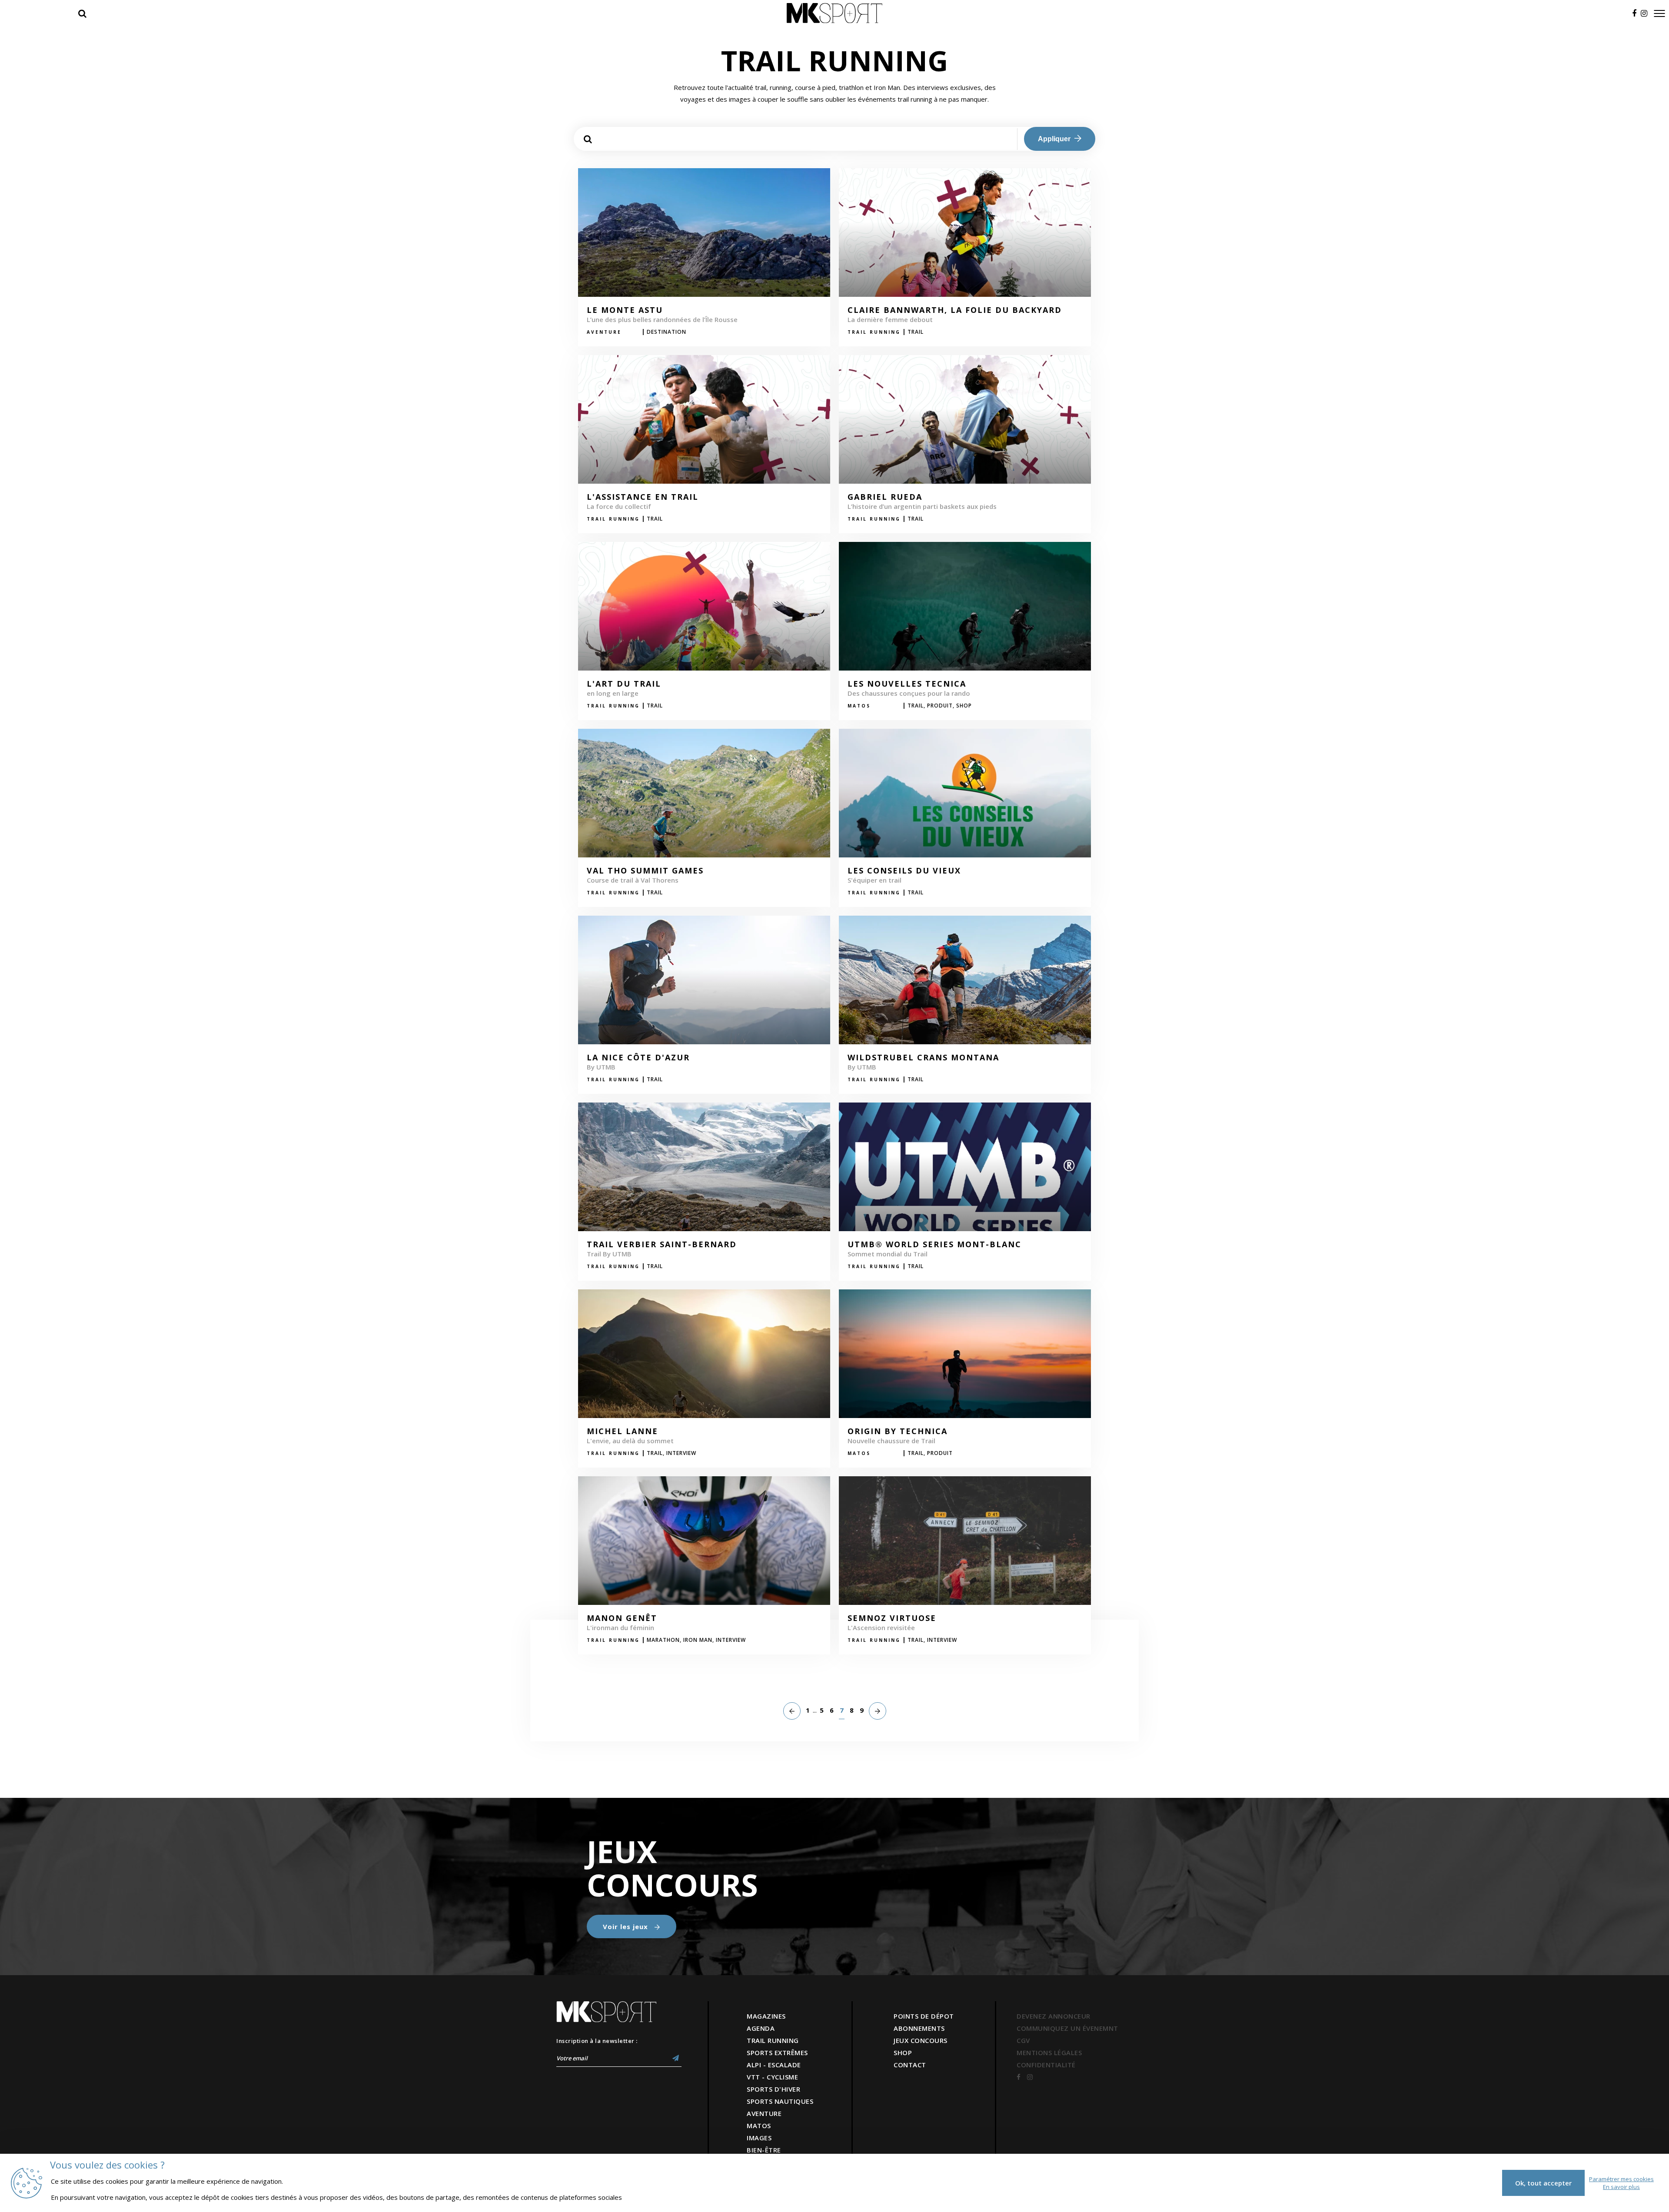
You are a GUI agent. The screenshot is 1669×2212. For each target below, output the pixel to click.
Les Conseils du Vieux (904, 871)
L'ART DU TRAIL (624, 684)
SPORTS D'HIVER (773, 2089)
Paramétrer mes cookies (1621, 2179)
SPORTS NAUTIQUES (780, 2101)
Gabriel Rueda (885, 497)
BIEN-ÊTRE (764, 2150)
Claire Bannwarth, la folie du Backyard (955, 310)
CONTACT (910, 2065)
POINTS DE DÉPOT (924, 2016)
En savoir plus (1621, 2187)
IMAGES (759, 2138)
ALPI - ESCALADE (774, 2065)
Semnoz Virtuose (892, 1618)
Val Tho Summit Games (645, 871)
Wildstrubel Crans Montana (923, 1058)
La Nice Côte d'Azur (638, 1058)
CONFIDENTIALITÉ (1046, 2065)
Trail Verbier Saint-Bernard (662, 1245)
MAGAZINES (766, 2016)
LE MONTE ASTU (625, 310)
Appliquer (1055, 139)
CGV (1023, 2040)
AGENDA (761, 2028)
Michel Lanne (622, 1431)
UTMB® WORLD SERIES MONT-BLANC (934, 1245)
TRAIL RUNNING (773, 2040)
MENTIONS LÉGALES (1049, 2053)
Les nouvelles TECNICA (907, 684)
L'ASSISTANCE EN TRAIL (643, 497)
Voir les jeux (627, 1926)
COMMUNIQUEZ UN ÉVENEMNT (1067, 2028)
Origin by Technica (898, 1431)
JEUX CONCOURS (921, 2040)
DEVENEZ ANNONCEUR (1054, 2016)
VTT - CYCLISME (772, 2077)
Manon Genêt (622, 1618)
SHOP (903, 2053)
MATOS (759, 2126)
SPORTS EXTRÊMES (777, 2053)
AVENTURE (764, 2113)
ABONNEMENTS (919, 2028)
